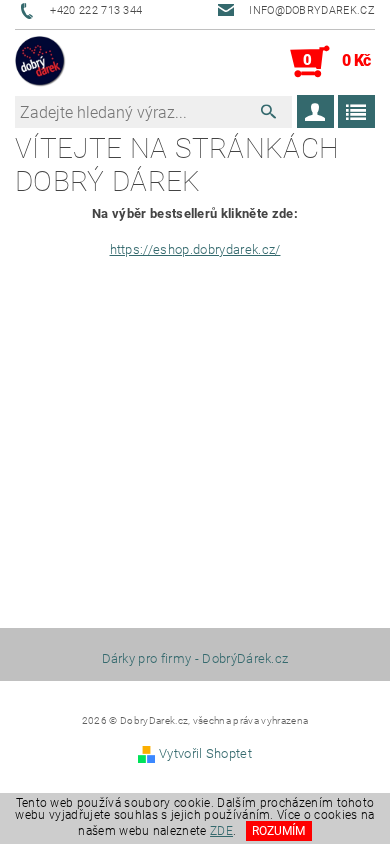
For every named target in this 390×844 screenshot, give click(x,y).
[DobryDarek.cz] (40, 62)
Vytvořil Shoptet (205, 753)
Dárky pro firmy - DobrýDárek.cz (195, 658)
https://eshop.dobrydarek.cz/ (195, 249)
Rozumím (278, 831)
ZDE (221, 831)
